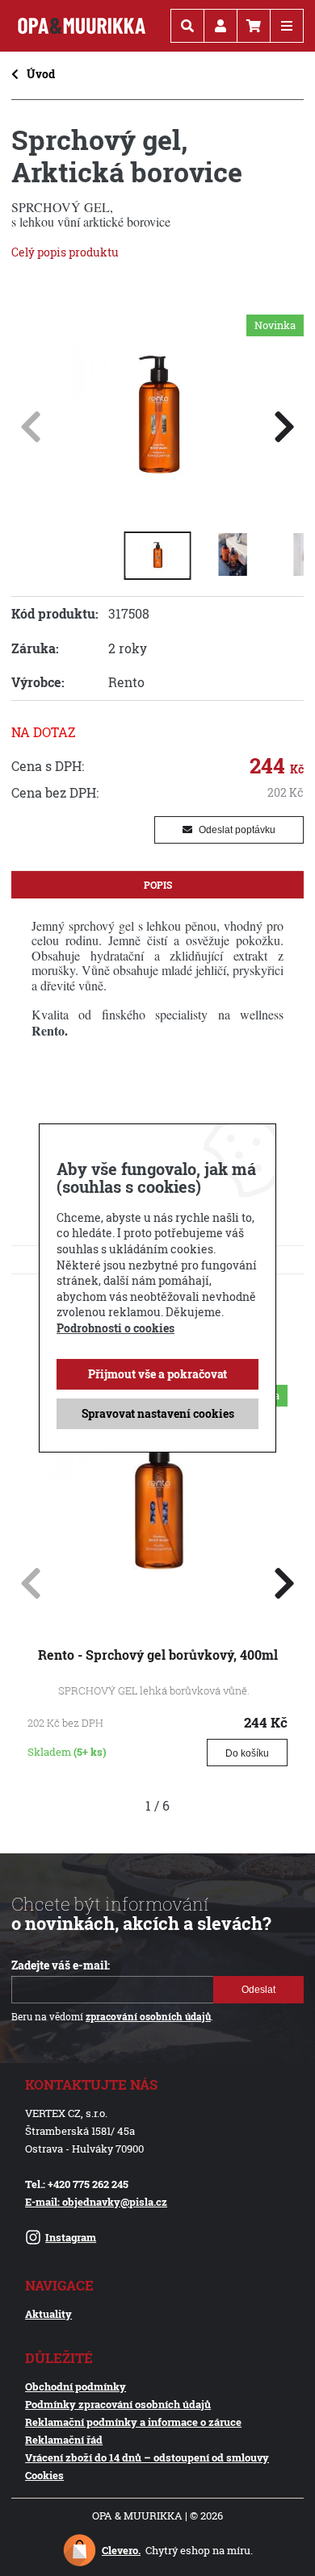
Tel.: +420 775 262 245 (77, 2184)
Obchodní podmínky (76, 2386)
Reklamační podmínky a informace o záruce (133, 2422)
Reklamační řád (64, 2440)
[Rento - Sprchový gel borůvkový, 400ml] (157, 1607)
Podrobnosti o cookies (115, 1328)
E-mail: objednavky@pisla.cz (96, 2202)
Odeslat (258, 1990)
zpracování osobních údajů (148, 2017)
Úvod (41, 74)
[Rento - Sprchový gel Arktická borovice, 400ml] (157, 504)
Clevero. (121, 2550)
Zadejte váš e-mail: (61, 1965)
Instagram (71, 2237)
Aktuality (48, 2314)
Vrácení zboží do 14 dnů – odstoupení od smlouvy (147, 2457)
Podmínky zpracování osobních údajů (118, 2404)
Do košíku (247, 1753)
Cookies (44, 2475)
